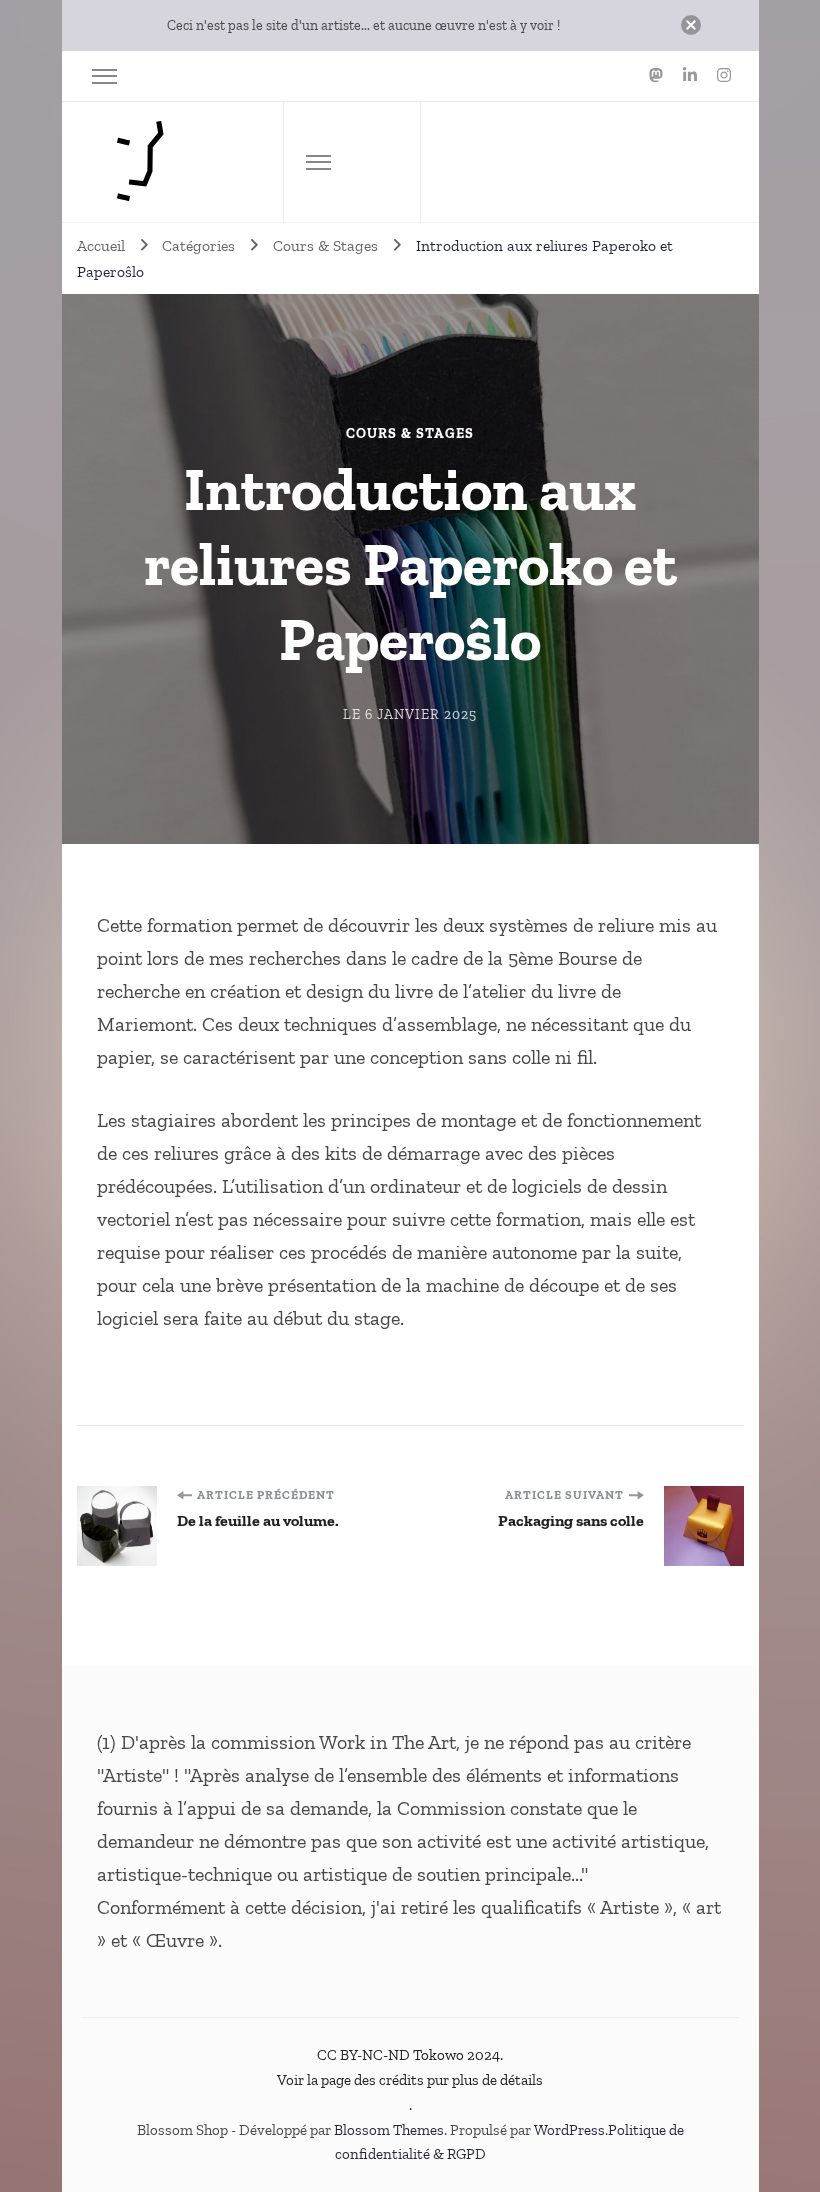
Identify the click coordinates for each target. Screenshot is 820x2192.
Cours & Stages (410, 434)
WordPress (569, 2130)
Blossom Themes (389, 2130)
